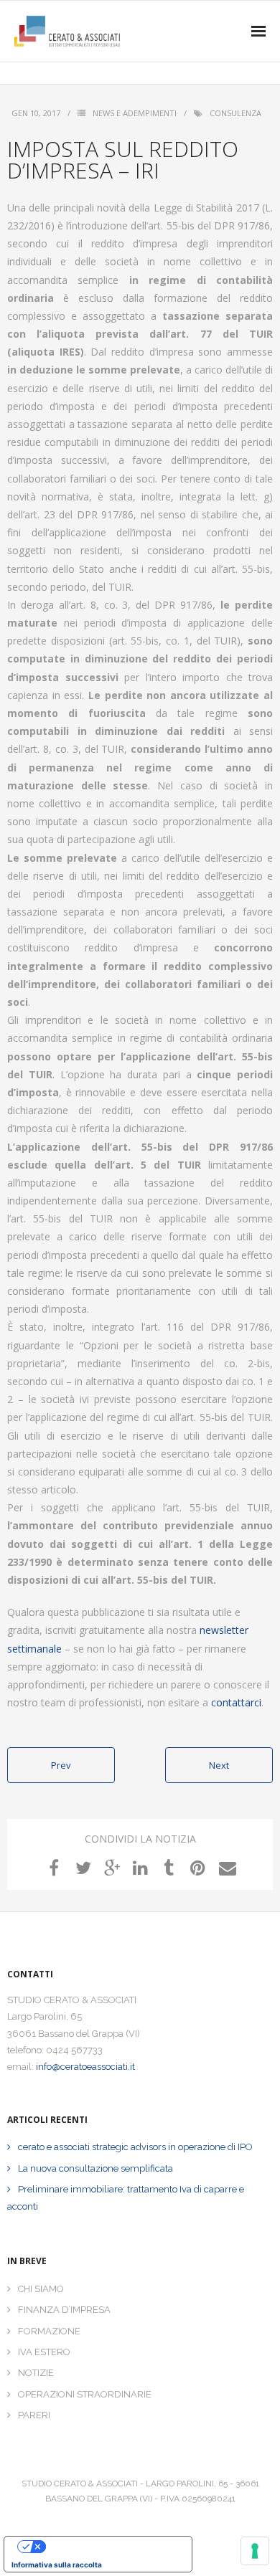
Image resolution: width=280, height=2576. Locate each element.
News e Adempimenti (135, 113)
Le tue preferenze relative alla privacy (112, 2547)
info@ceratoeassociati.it (85, 2067)
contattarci (236, 1702)
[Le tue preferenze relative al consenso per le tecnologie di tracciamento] (255, 2551)
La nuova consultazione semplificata (95, 2168)
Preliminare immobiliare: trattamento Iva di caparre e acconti (126, 2197)
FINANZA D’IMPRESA (64, 2310)
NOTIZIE (36, 2373)
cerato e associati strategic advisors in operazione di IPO (135, 2147)
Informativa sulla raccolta (57, 2565)
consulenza (235, 113)
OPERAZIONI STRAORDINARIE (85, 2394)
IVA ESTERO (44, 2352)
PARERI (34, 2415)
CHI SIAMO (41, 2289)
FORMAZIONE (49, 2331)
